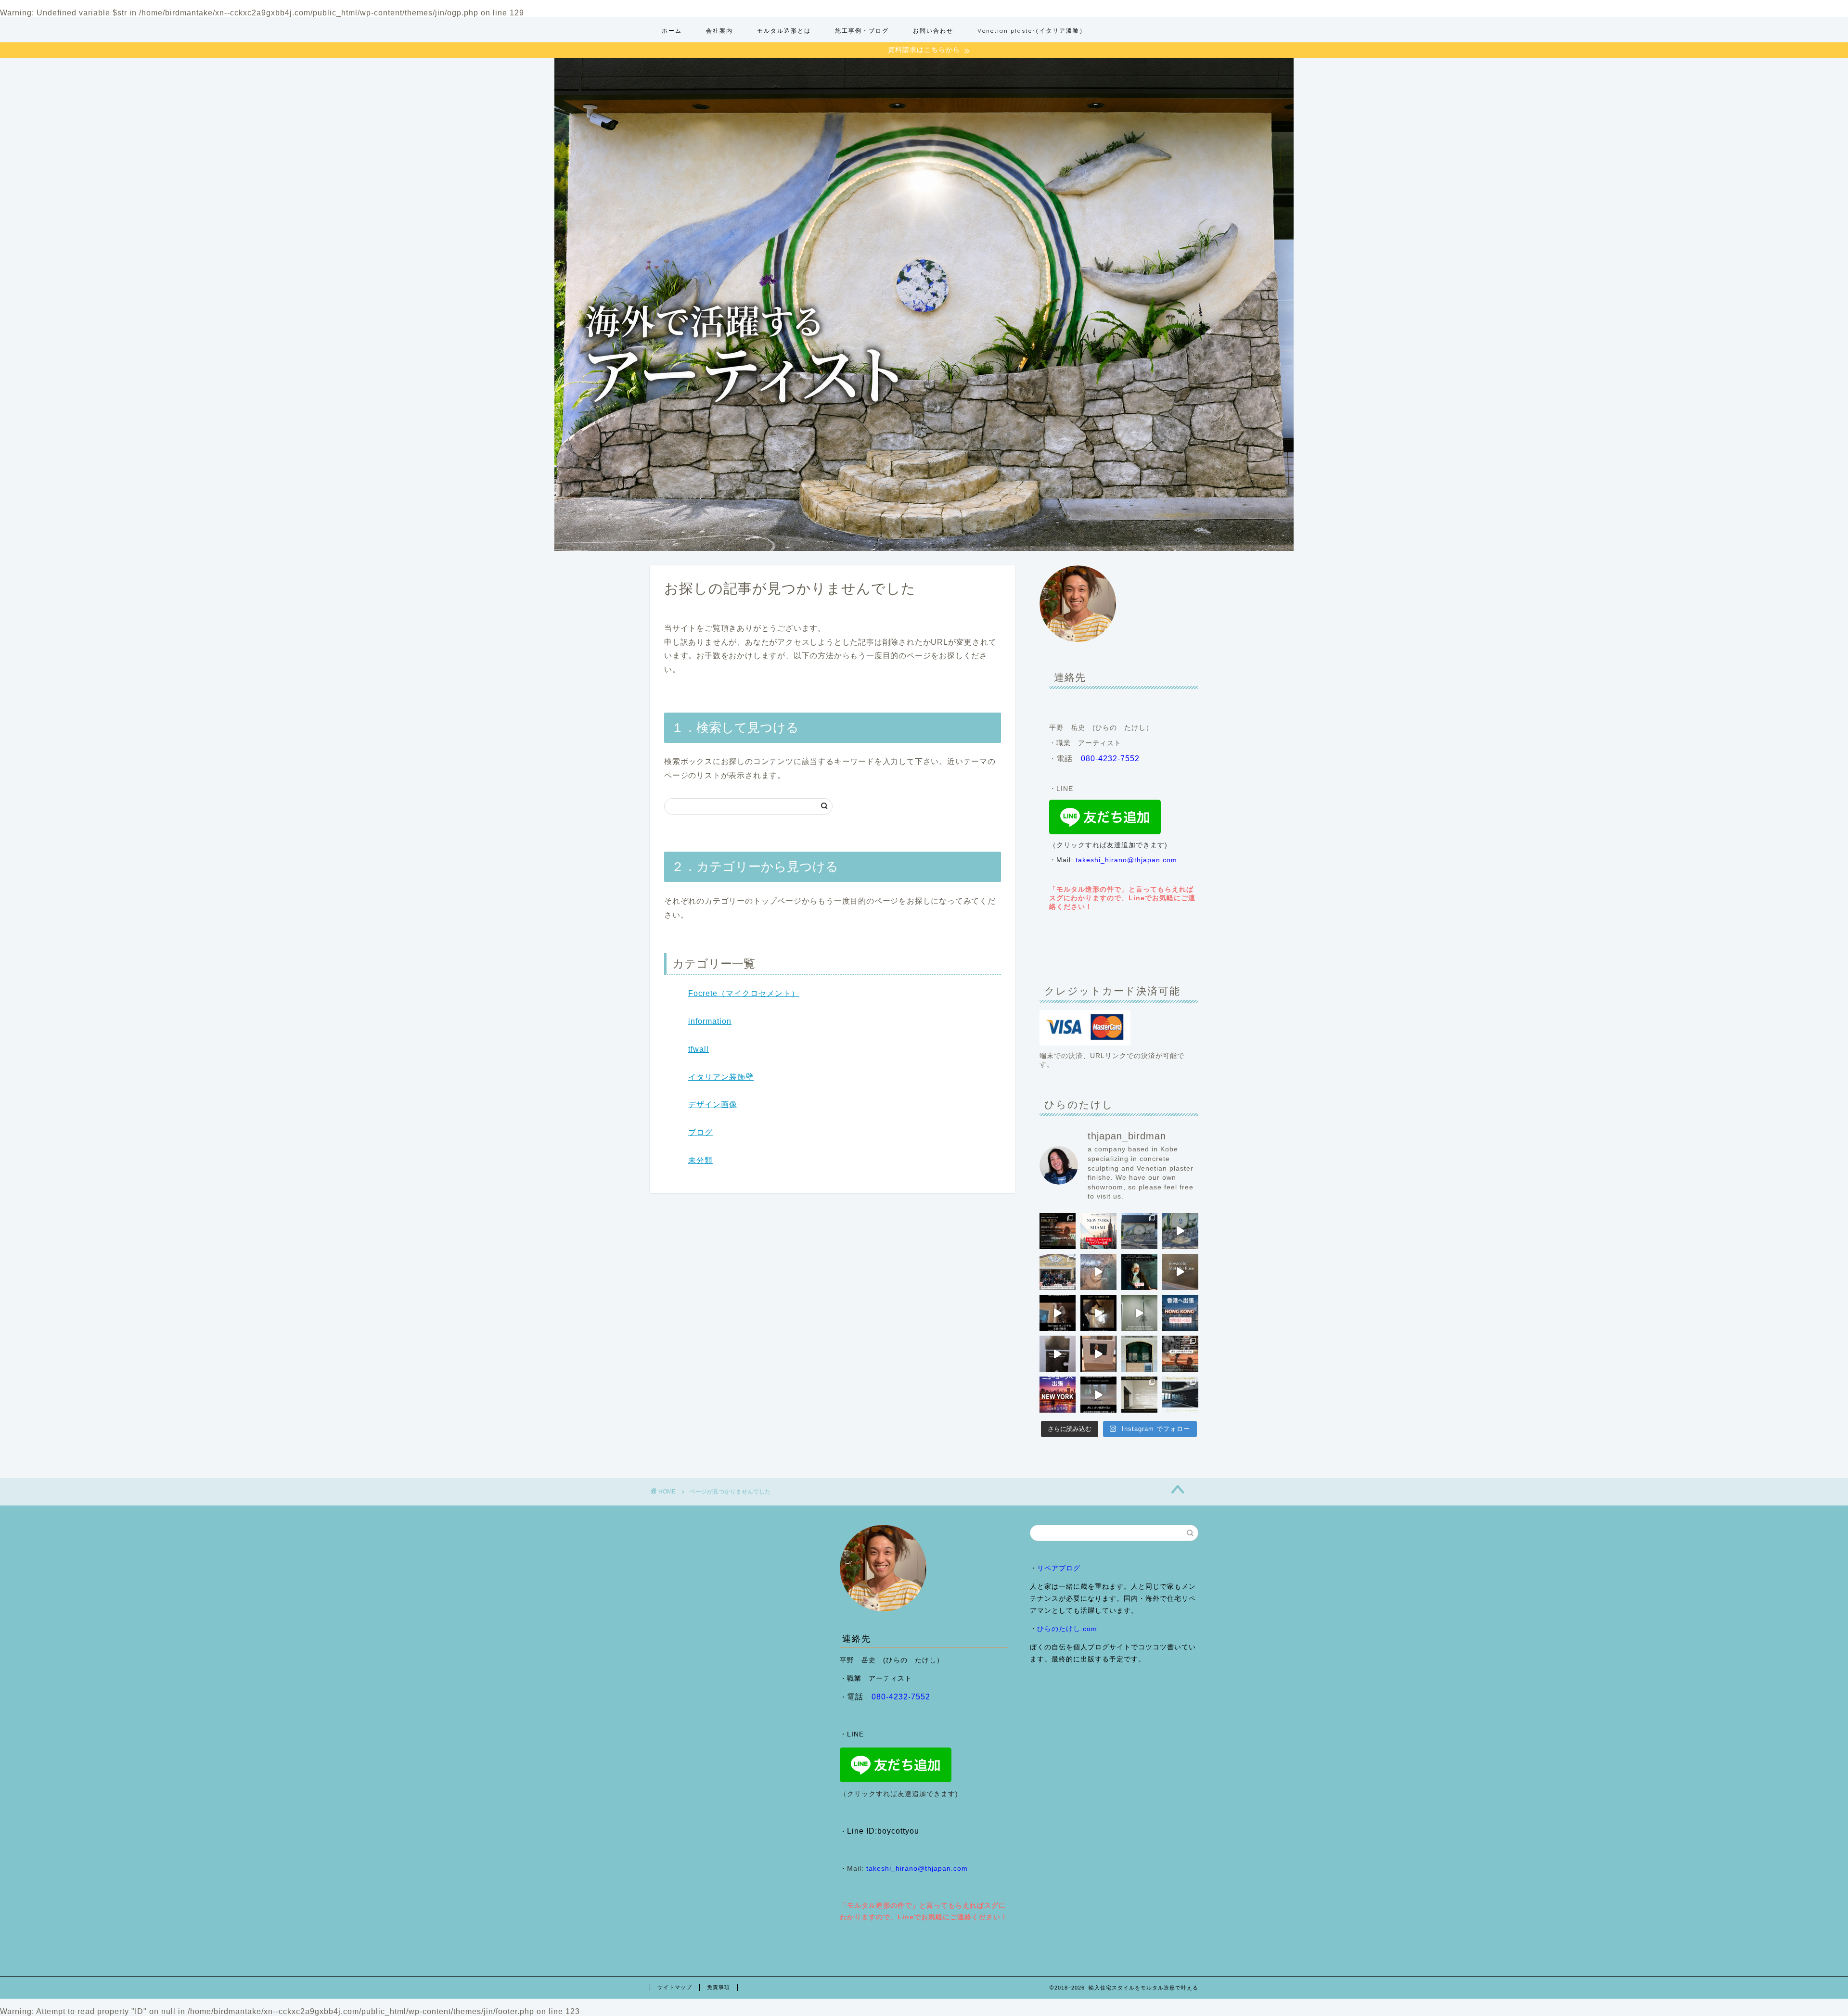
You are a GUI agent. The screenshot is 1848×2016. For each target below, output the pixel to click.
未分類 (700, 1160)
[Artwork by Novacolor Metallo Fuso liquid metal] (1098, 1272)
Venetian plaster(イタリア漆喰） (1032, 31)
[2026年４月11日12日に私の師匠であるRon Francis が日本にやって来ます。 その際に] (1139, 1272)
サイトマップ (675, 1987)
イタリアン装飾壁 (721, 1077)
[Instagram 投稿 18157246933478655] (1098, 1231)
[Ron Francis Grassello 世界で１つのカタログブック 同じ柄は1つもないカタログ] (1098, 1354)
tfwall (699, 1049)
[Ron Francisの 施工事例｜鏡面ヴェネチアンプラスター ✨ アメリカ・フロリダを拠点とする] (1139, 1354)
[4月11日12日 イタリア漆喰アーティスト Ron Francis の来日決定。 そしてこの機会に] (1058, 1313)
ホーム (672, 31)
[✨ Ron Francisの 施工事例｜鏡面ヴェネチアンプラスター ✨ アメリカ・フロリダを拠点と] (1098, 1395)
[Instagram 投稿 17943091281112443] (1180, 1313)
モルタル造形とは (784, 31)
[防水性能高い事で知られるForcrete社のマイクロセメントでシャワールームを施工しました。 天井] (1139, 1313)
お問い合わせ (933, 31)
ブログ (700, 1132)
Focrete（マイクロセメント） (744, 993)
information (710, 1021)
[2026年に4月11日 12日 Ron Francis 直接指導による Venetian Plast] (1058, 1272)
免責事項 (719, 1987)
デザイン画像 (713, 1104)
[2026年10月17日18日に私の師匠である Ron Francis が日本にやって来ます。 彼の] (1058, 1231)
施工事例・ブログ (862, 31)
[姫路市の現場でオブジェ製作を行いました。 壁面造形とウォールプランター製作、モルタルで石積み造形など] (1139, 1231)
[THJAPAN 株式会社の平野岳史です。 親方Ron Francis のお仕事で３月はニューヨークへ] (1058, 1395)
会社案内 (719, 31)
